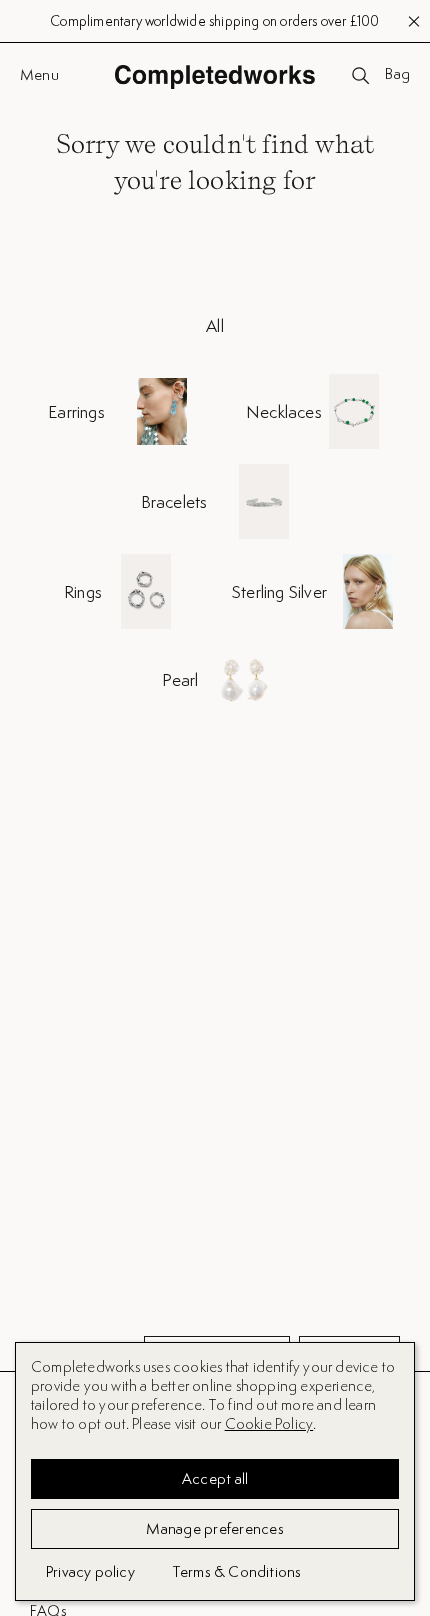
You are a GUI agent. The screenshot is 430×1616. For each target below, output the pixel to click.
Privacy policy (90, 1571)
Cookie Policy (269, 1423)
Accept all (215, 1478)
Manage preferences (215, 1528)
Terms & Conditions (237, 1571)
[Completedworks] (215, 76)
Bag (397, 75)
